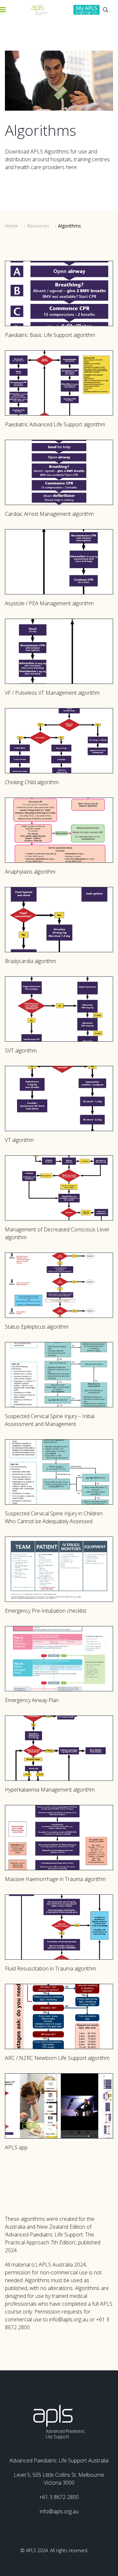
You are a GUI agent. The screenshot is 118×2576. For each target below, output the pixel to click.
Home (11, 226)
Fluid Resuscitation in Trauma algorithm (50, 1968)
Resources (38, 226)
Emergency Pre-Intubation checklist (46, 1611)
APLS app (16, 2147)
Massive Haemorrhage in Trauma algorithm (55, 1879)
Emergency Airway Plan (32, 1700)
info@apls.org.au (59, 2511)
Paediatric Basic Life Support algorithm (50, 335)
